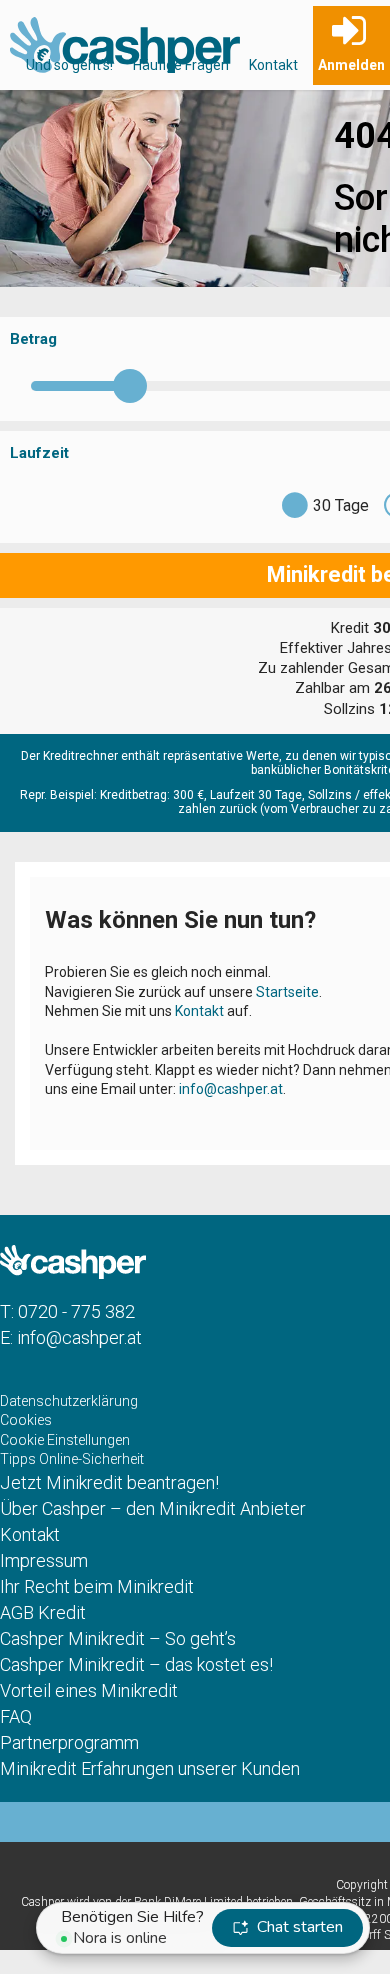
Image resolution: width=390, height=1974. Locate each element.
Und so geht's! (69, 65)
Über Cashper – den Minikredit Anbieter (153, 1508)
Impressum (44, 1560)
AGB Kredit (43, 1612)
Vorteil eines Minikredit (89, 1690)
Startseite (287, 992)
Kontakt (273, 65)
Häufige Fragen (181, 65)
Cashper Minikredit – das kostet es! (136, 1664)
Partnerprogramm (69, 1742)
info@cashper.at (231, 1089)
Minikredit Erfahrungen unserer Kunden (150, 1768)
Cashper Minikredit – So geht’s (118, 1638)
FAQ (16, 1716)
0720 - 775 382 (76, 1311)
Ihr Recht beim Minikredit (97, 1586)
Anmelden (351, 65)
